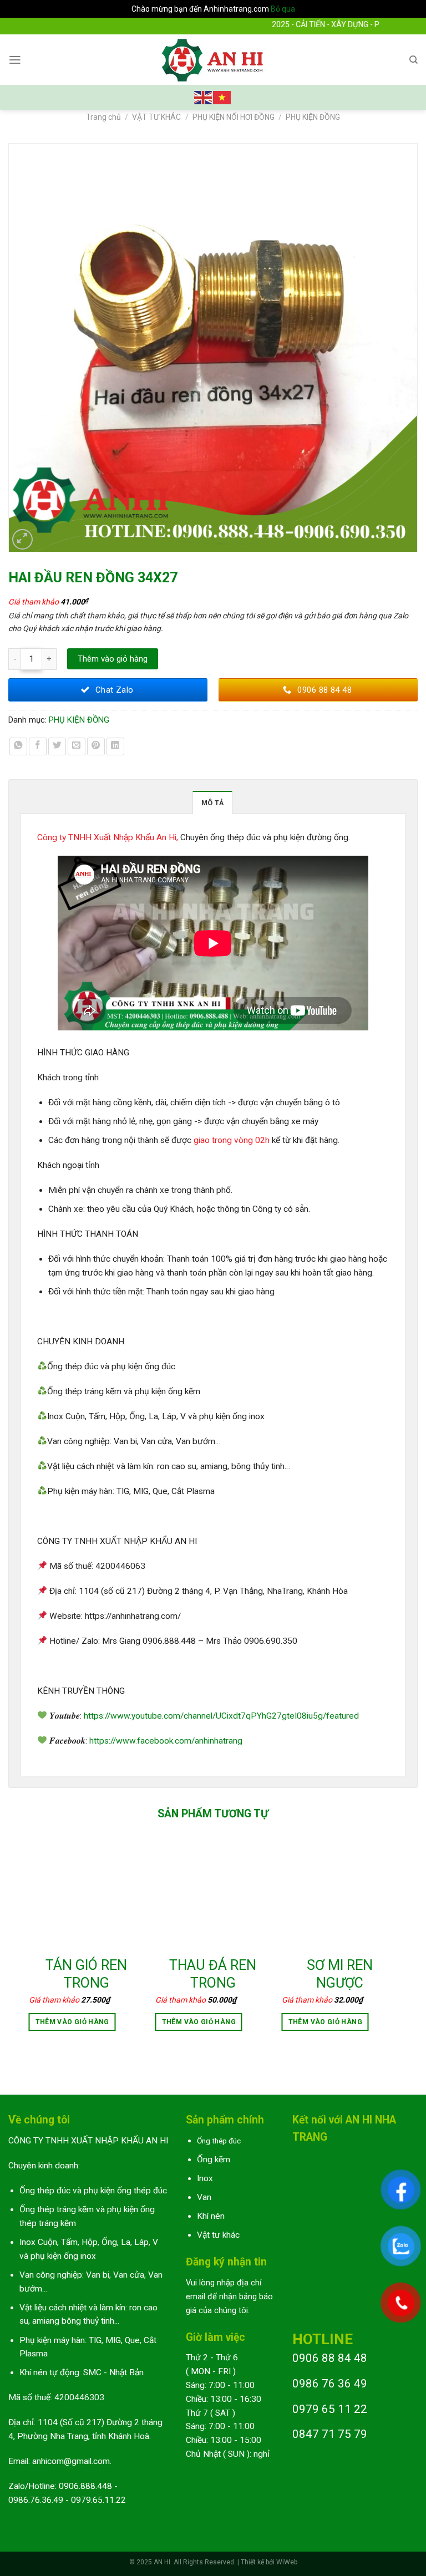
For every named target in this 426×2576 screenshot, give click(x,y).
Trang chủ (103, 117)
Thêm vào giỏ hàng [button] (72, 2022)
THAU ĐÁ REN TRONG (213, 1974)
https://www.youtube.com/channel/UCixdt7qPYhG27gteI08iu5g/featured (221, 1716)
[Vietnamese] (222, 97)
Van (204, 2197)
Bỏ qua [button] (283, 9)
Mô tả (212, 803)
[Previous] (29, 1945)
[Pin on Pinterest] (96, 746)
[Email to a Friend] (77, 746)
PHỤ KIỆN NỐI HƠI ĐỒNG (234, 117)
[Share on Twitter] (57, 746)
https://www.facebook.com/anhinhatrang (166, 1741)
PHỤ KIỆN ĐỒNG (313, 117)
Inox (205, 2178)
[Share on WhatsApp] (18, 746)
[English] (204, 97)
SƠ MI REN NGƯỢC (340, 1974)
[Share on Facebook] (38, 746)
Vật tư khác (218, 2235)
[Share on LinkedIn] (115, 746)
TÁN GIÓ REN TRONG (86, 1974)
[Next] (397, 1945)
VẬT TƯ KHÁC (156, 117)
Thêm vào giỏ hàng (113, 659)
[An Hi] (213, 60)
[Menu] (15, 60)
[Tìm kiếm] (414, 60)
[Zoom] (23, 540)
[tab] (212, 802)
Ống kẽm (214, 2160)
